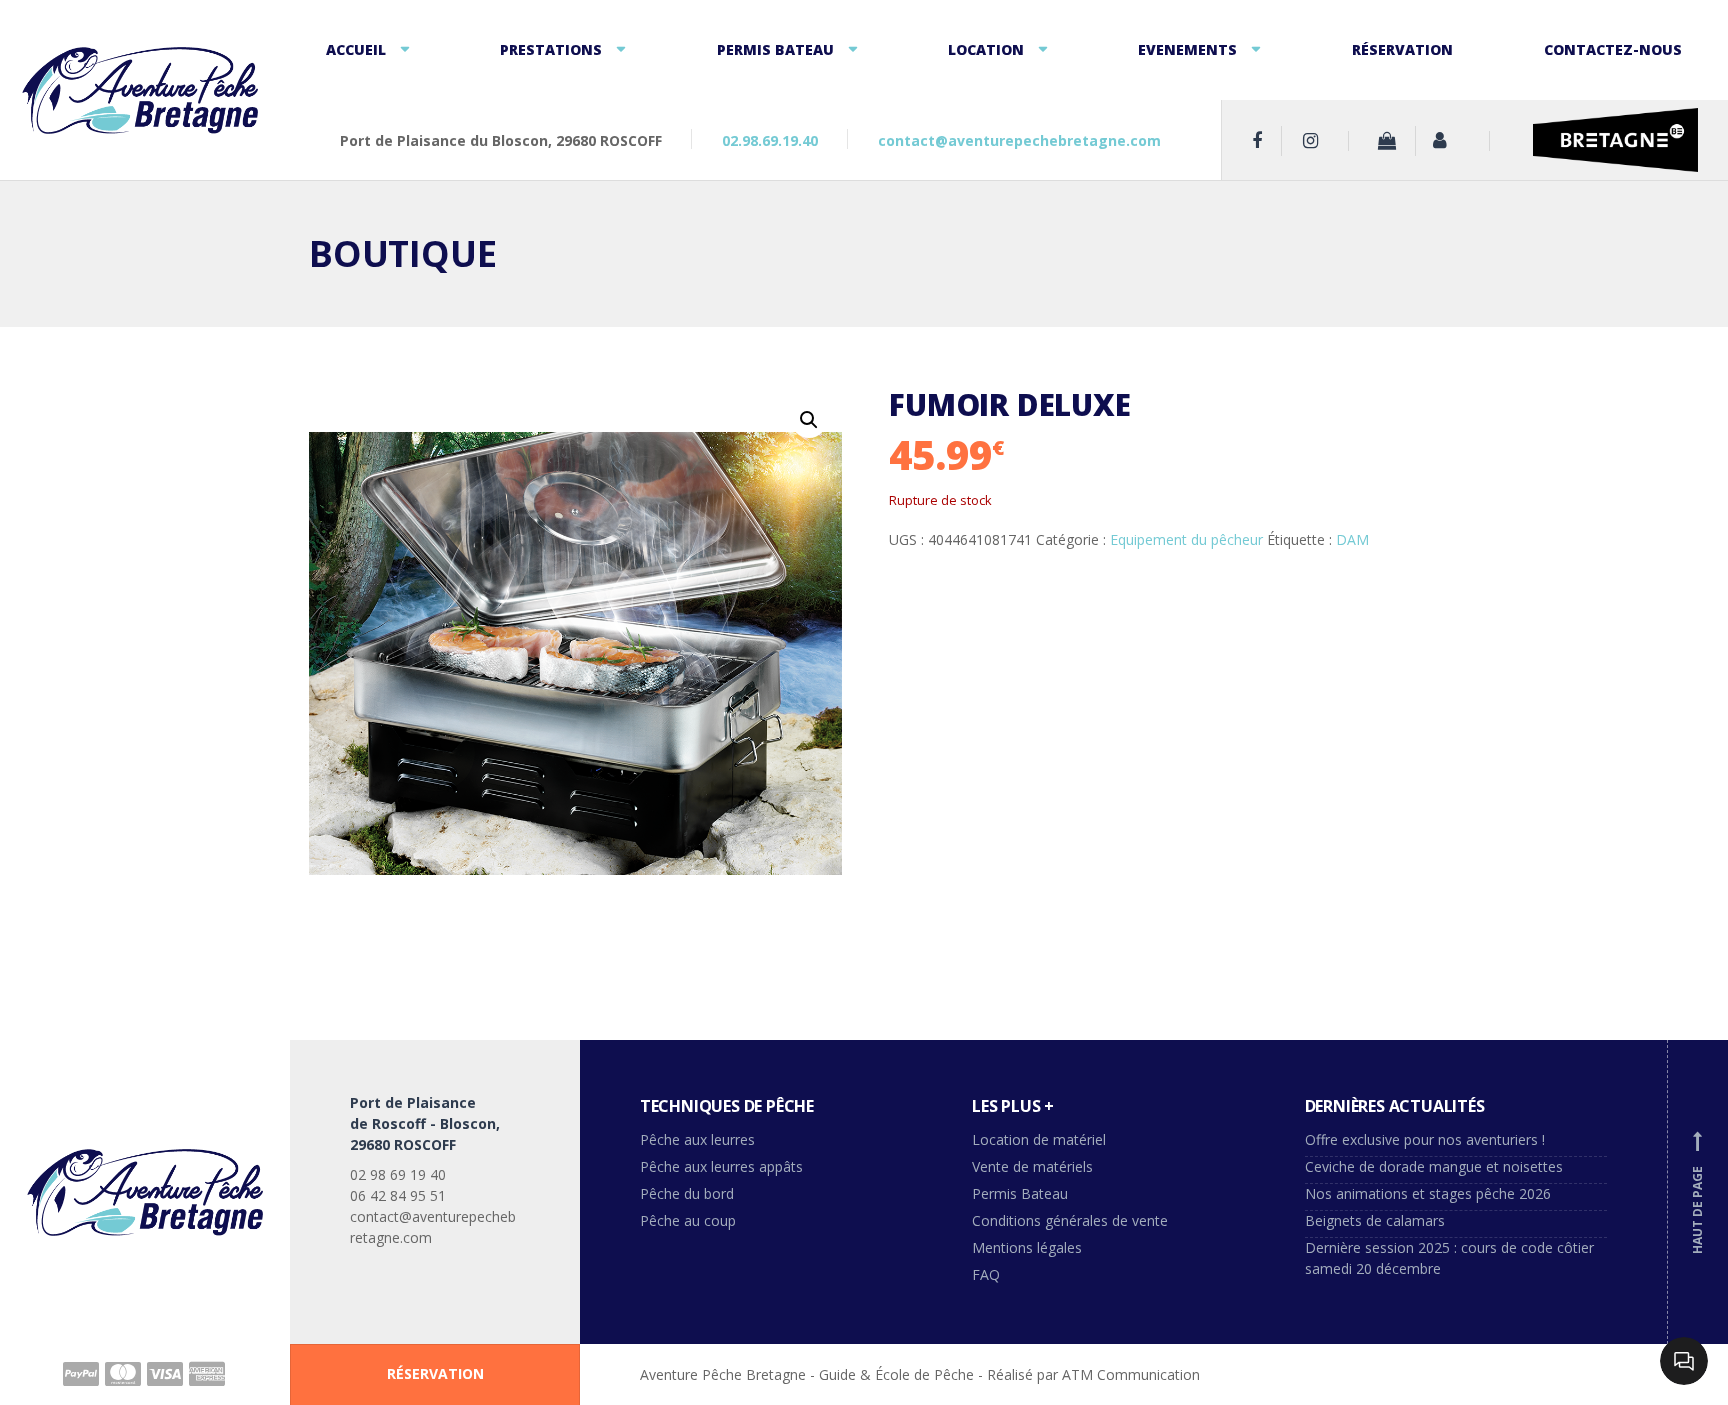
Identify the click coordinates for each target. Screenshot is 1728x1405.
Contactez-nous (1613, 49)
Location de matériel (1039, 1139)
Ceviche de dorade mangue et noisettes (1434, 1166)
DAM (1352, 539)
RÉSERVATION (435, 1373)
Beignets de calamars (1375, 1220)
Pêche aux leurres (697, 1139)
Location (986, 49)
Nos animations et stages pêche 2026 (1428, 1193)
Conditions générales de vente (1070, 1220)
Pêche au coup (690, 1220)
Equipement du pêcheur (1186, 539)
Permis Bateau (775, 49)
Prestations (551, 49)
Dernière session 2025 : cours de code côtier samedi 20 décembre (1449, 1258)
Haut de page (1697, 1194)
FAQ (986, 1274)
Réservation (1402, 49)
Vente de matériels (1032, 1166)
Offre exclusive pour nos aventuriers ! (1425, 1139)
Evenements (1187, 49)
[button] (809, 420)
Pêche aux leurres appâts (723, 1166)
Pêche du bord (687, 1193)
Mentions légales (1027, 1247)
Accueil (356, 49)
